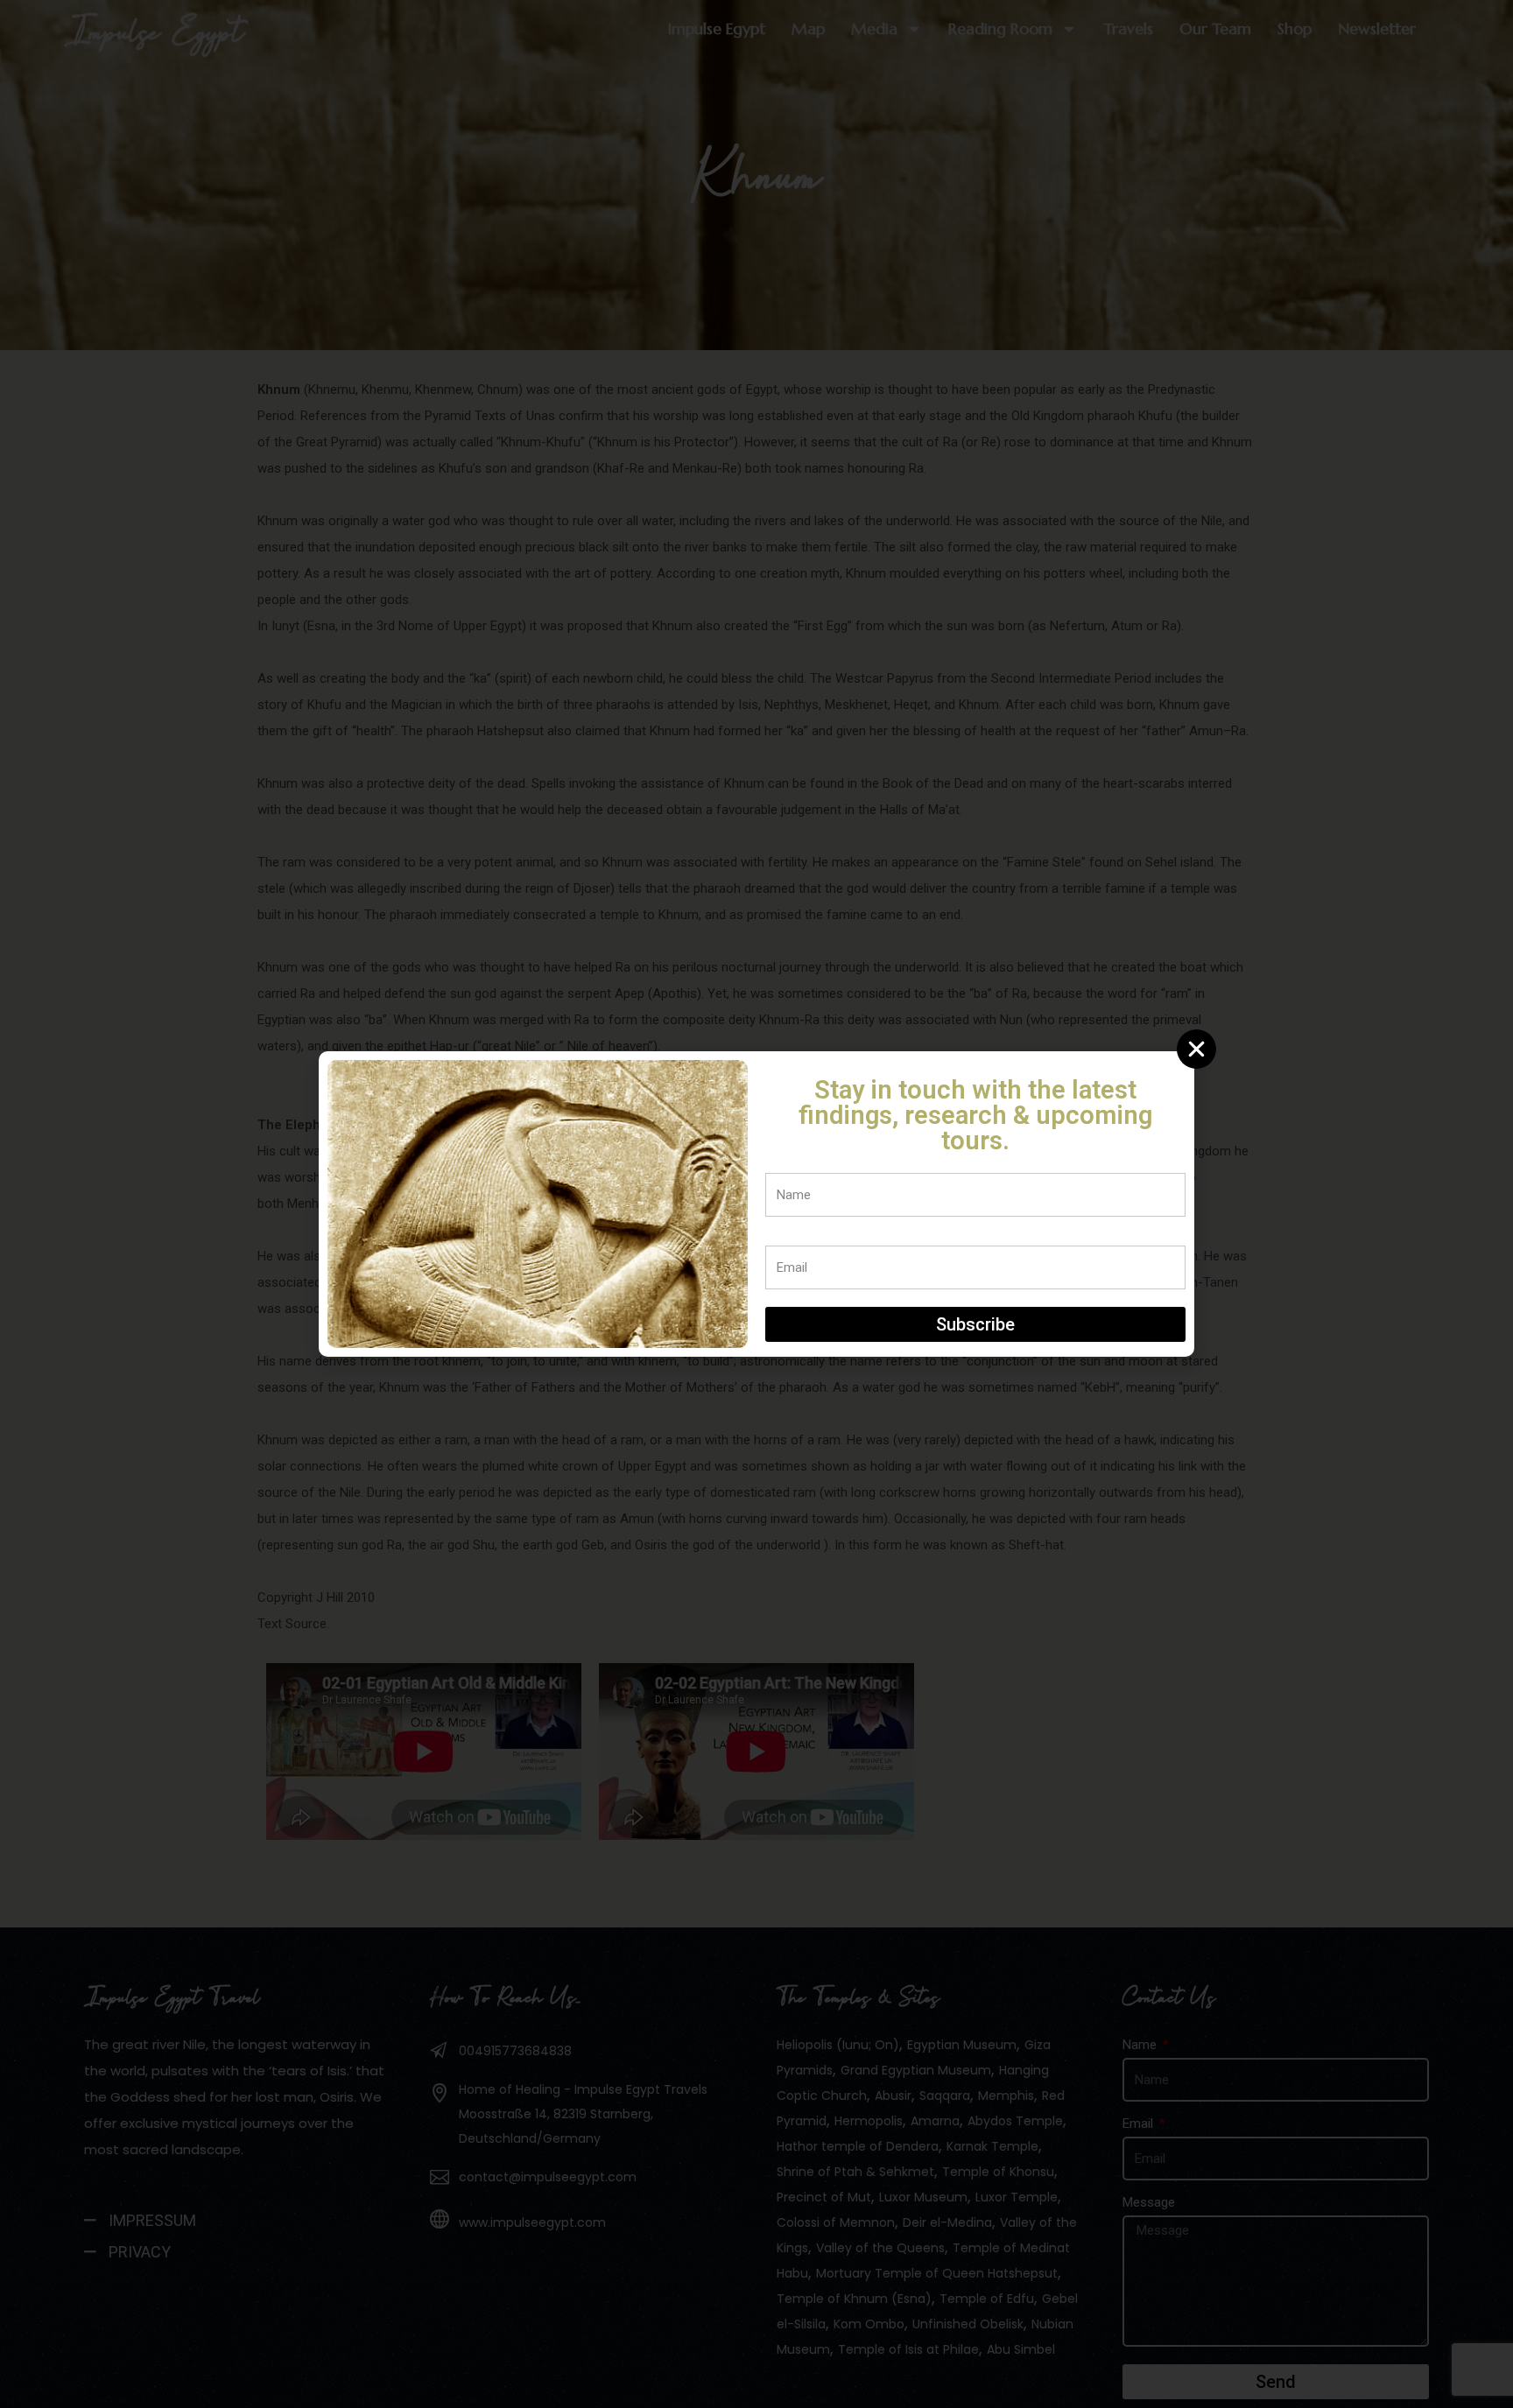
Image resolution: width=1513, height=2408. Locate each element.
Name (782, 1163)
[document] (756, 1204)
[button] (1196, 1049)
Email (781, 1235)
